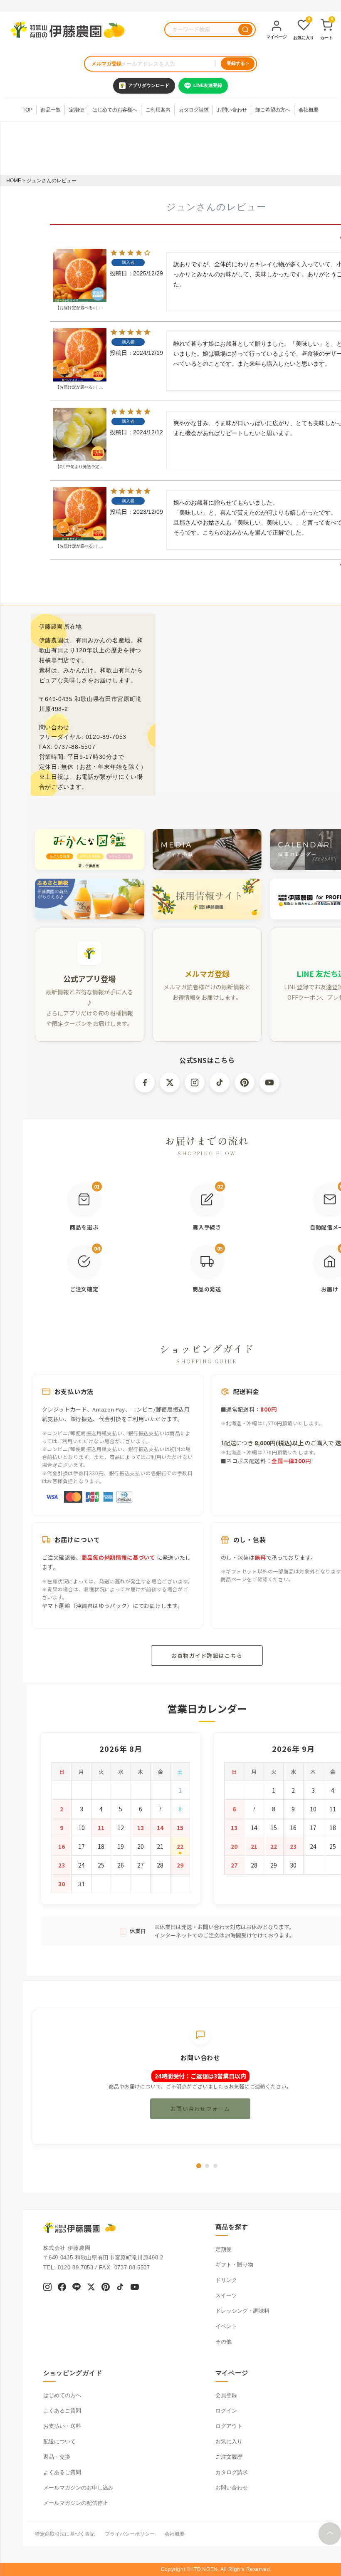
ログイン (226, 2411)
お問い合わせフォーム (200, 2109)
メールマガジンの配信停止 (76, 2503)
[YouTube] (135, 2288)
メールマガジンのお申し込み (78, 2488)
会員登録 (226, 2395)
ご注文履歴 (229, 2457)
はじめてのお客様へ (115, 110)
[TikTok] (120, 2288)
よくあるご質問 (62, 2411)
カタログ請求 (194, 110)
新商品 (181, 6)
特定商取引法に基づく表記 (65, 2534)
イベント (226, 2326)
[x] (91, 2288)
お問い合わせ (232, 110)
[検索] (245, 30)
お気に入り (229, 2441)
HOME (14, 181)
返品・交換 (57, 2457)
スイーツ (226, 2295)
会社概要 (309, 110)
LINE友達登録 (208, 85)
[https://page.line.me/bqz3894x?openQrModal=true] (77, 2288)
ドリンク (226, 2280)
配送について (59, 2441)
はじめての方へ (62, 2395)
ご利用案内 (158, 110)
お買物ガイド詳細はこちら (207, 1656)
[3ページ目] (215, 2166)
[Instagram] (47, 2288)
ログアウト (229, 2426)
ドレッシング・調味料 (242, 2311)
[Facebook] (62, 2288)
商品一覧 (51, 110)
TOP (27, 110)
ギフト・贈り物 (234, 2265)
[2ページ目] (207, 2166)
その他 (224, 2342)
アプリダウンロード (149, 85)
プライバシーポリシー (130, 2534)
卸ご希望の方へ (273, 110)
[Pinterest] (106, 2288)
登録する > (238, 63)
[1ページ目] (199, 2166)
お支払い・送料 (62, 2426)
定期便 (77, 110)
